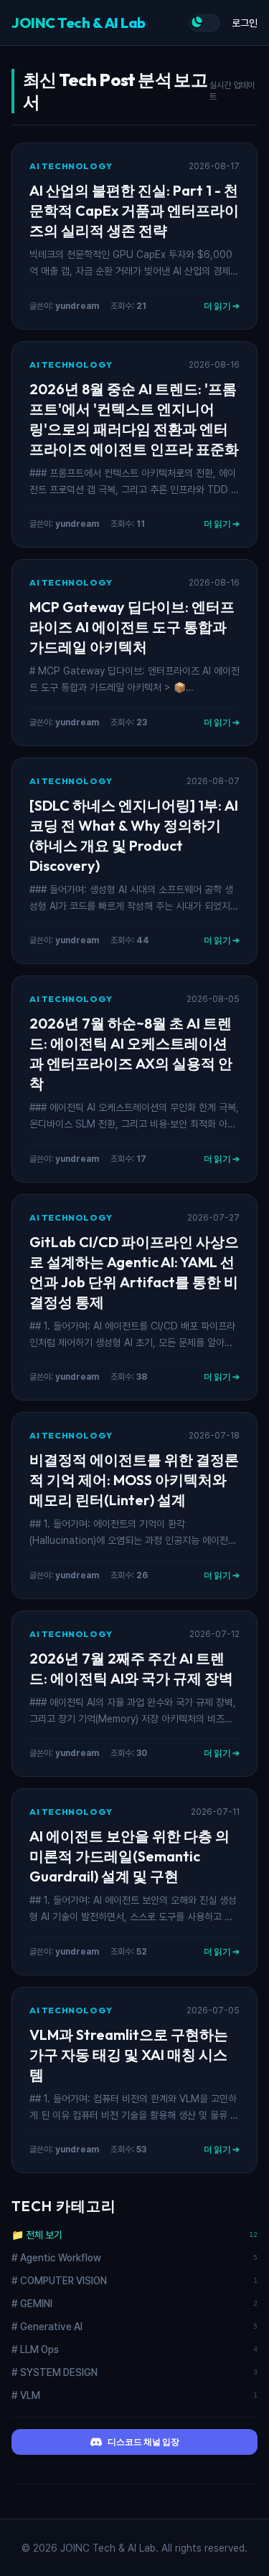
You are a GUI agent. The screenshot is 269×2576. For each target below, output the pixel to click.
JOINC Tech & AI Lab (79, 23)
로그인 (245, 23)
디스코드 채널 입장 (143, 2442)
